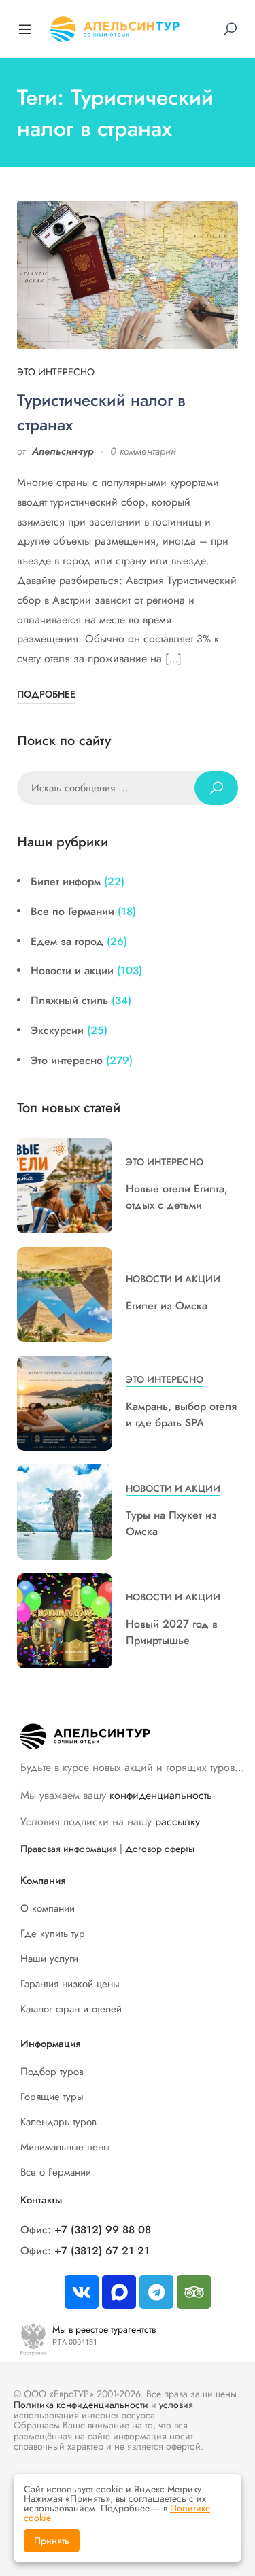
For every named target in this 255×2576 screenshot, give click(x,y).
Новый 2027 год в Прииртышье (172, 1632)
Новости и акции (72, 971)
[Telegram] (156, 2292)
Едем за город (67, 941)
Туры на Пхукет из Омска (171, 1523)
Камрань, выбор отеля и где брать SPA (181, 1414)
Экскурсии (57, 1030)
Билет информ (66, 881)
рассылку (177, 1822)
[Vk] (82, 2292)
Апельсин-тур (63, 451)
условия (176, 2405)
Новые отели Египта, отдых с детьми (177, 1197)
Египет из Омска (167, 1306)
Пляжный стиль (69, 1000)
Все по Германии (72, 911)
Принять (52, 2541)
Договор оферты (160, 1849)
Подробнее (46, 694)
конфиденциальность (161, 1795)
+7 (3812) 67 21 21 (102, 2251)
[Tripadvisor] (194, 2292)
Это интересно (56, 372)
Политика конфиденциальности (81, 2405)
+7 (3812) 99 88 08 (103, 2230)
